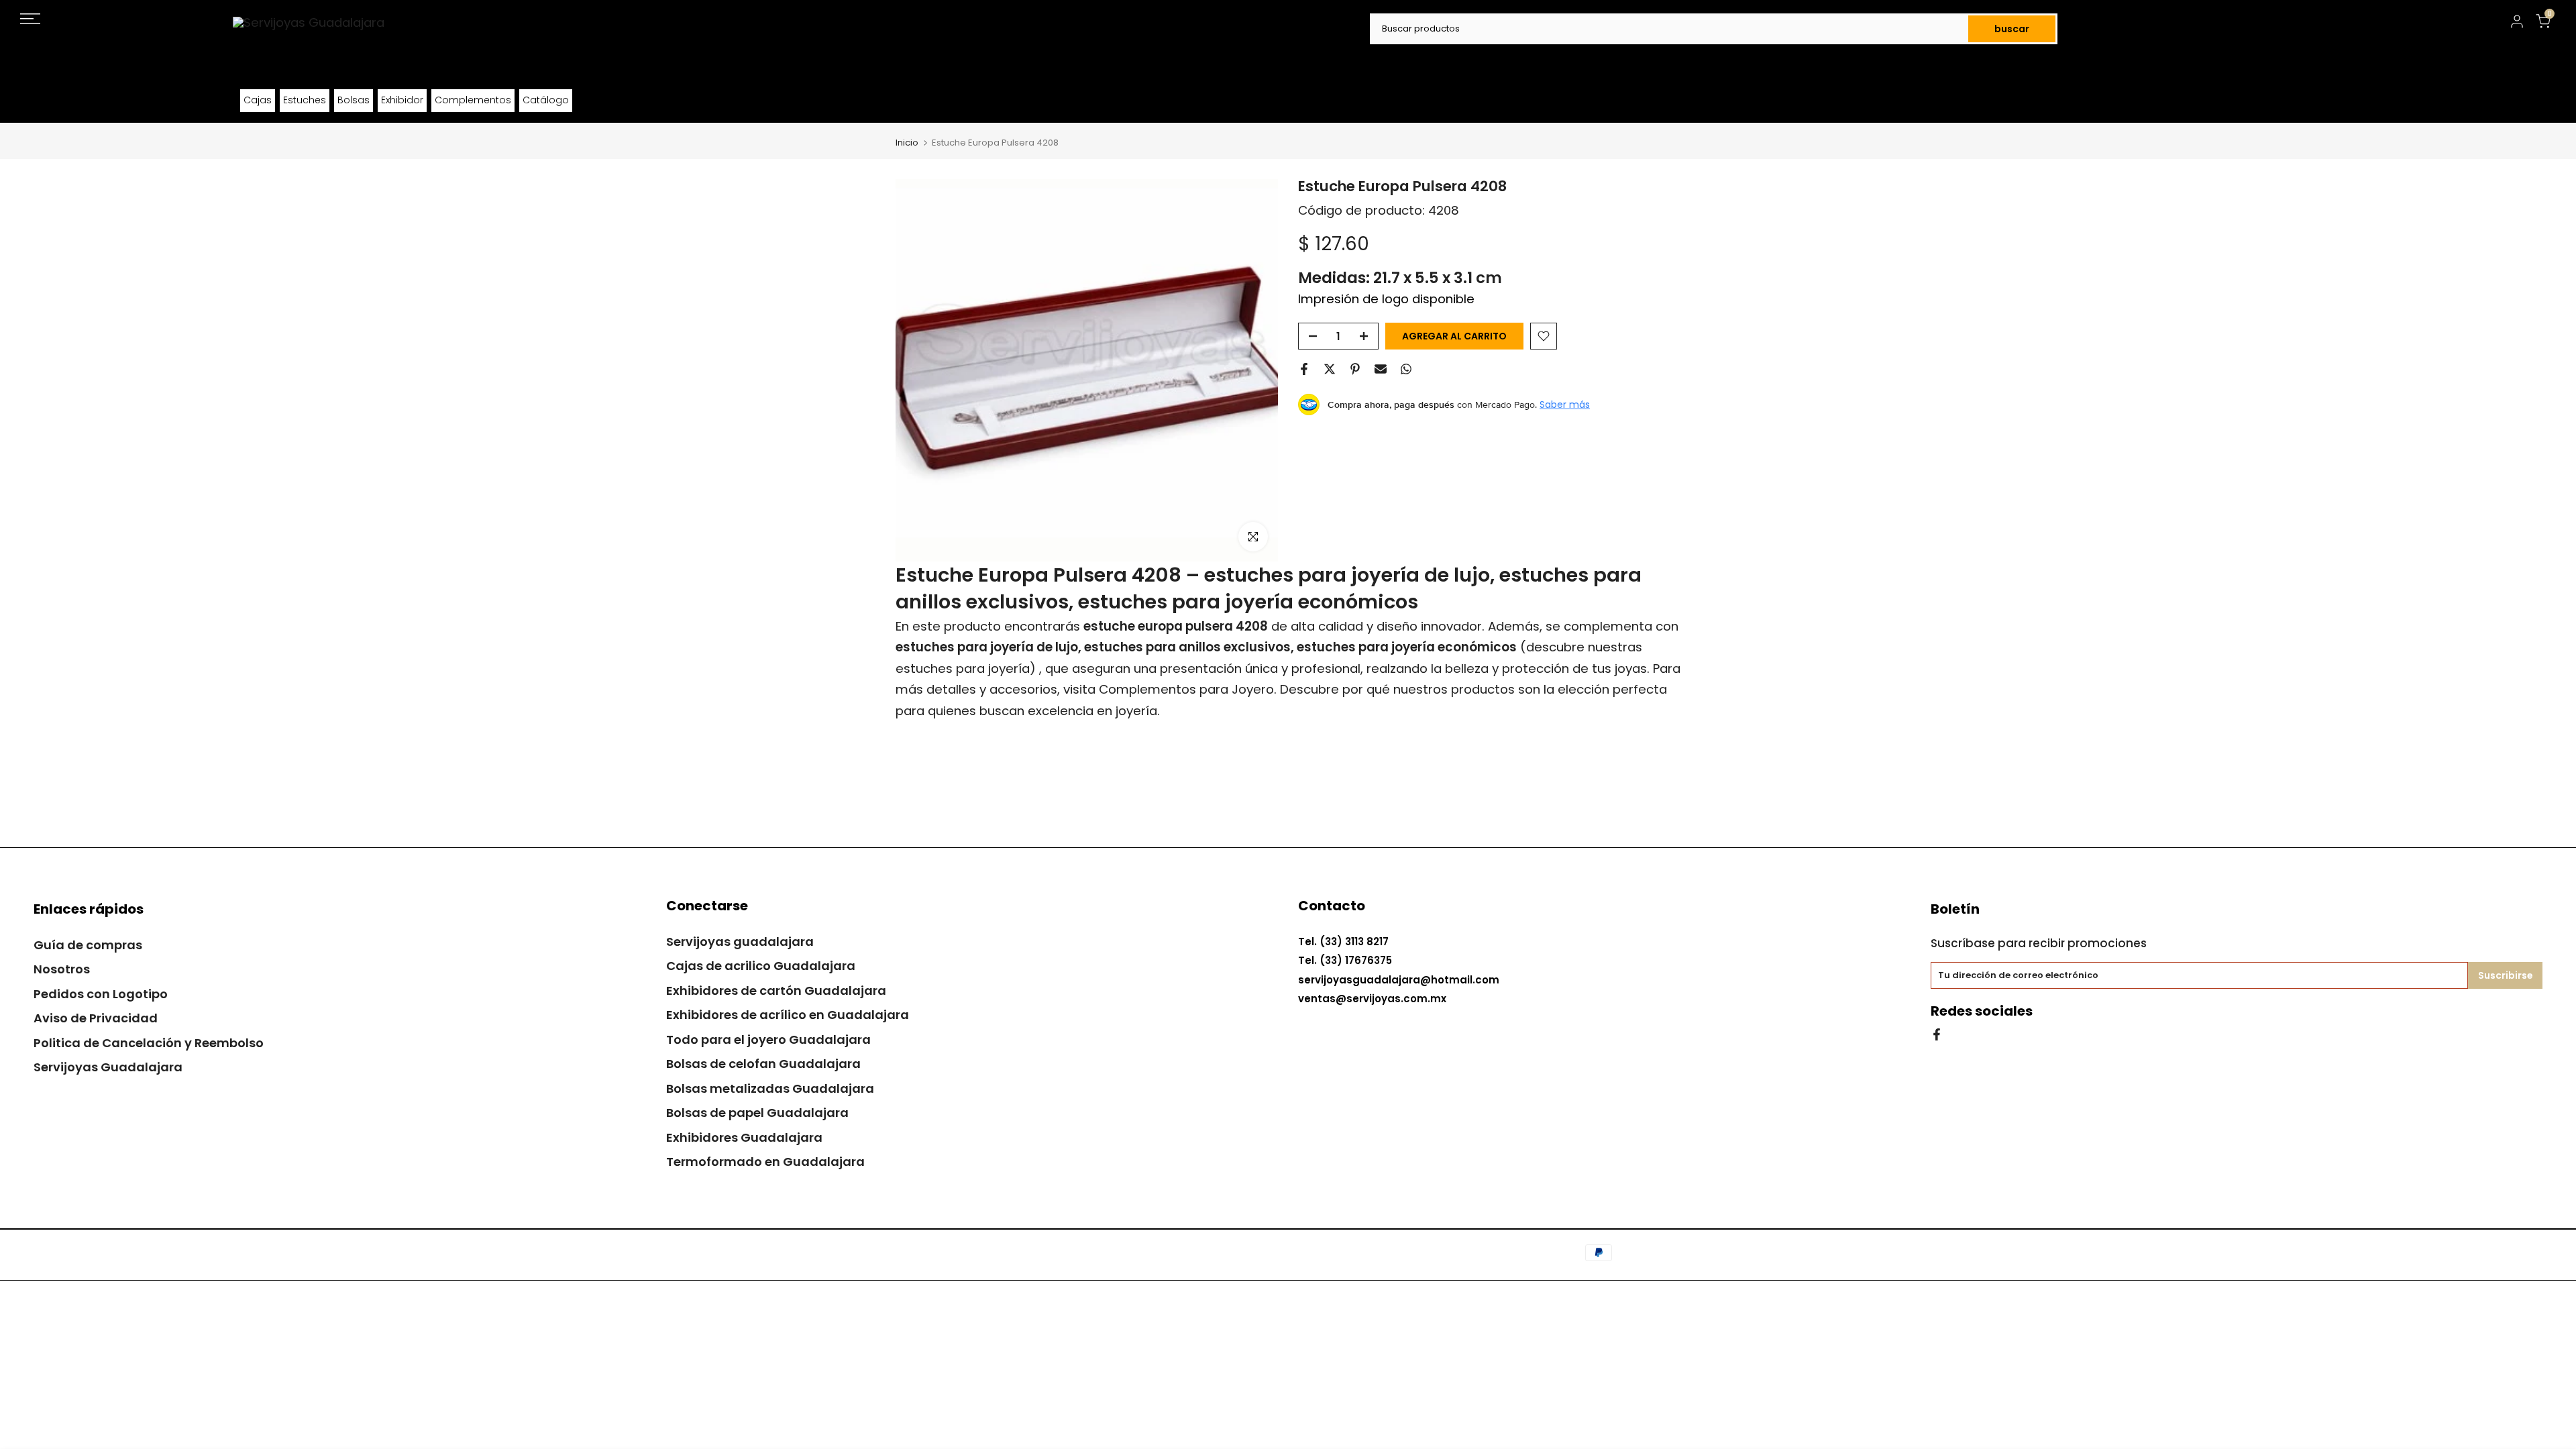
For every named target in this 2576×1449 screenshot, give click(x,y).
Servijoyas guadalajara (740, 942)
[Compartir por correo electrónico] (1381, 369)
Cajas (258, 100)
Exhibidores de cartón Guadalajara (776, 990)
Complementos (473, 100)
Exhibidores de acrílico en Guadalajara (788, 1015)
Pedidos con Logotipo (101, 994)
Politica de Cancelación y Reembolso (149, 1043)
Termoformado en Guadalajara (765, 1162)
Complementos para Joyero (1186, 689)
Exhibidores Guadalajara (744, 1137)
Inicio (907, 143)
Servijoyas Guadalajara (108, 1067)
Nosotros (62, 969)
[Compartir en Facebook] (1304, 369)
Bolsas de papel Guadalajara (757, 1113)
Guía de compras (88, 945)
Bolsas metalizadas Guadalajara (770, 1088)
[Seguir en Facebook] (1937, 1033)
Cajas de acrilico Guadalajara (761, 966)
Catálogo (546, 100)
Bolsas (354, 100)
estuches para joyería (963, 668)
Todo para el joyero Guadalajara (768, 1039)
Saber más (1565, 405)
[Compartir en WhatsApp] (1406, 369)
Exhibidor (402, 100)
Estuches (305, 100)
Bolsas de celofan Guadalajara (763, 1064)
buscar (2012, 29)
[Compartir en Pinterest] (1355, 369)
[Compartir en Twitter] (1330, 369)
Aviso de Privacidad (96, 1018)
